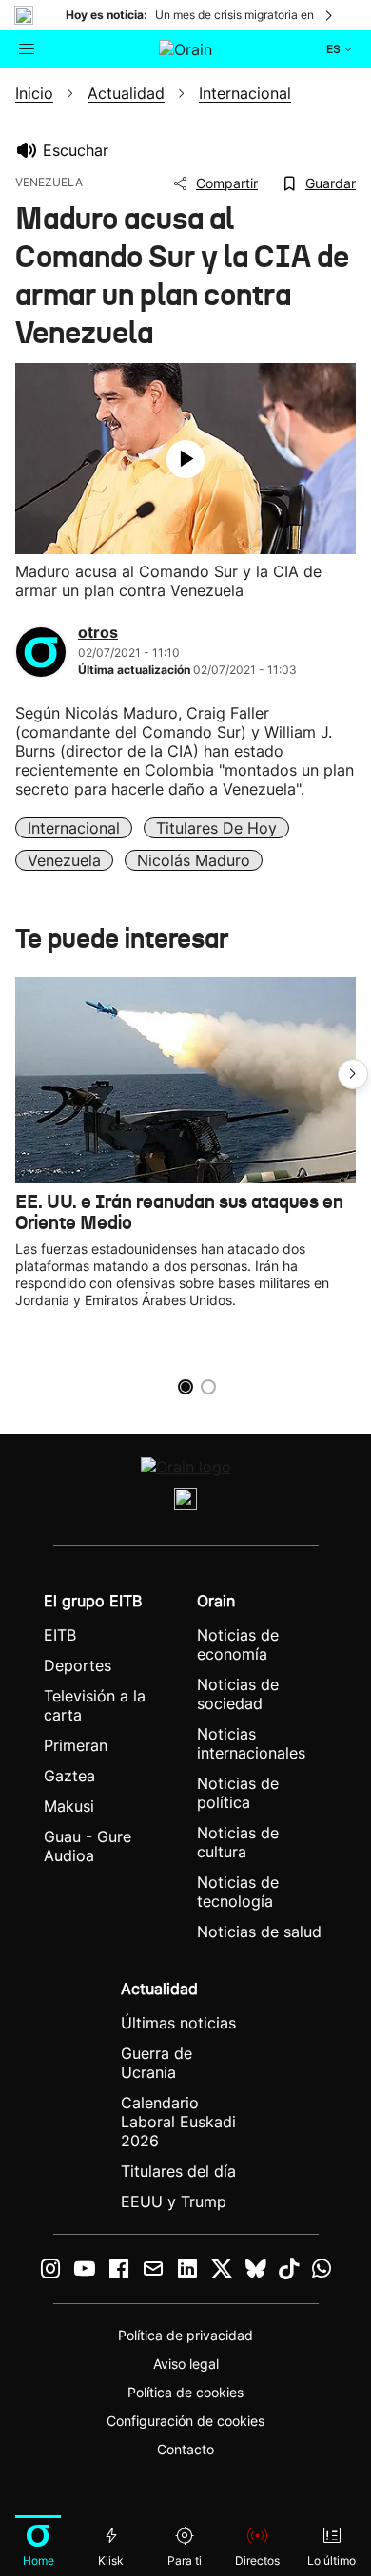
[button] (353, 1074)
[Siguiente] (330, 15)
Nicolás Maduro (194, 860)
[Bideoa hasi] (185, 459)
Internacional (74, 828)
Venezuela (64, 860)
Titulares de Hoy (216, 828)
